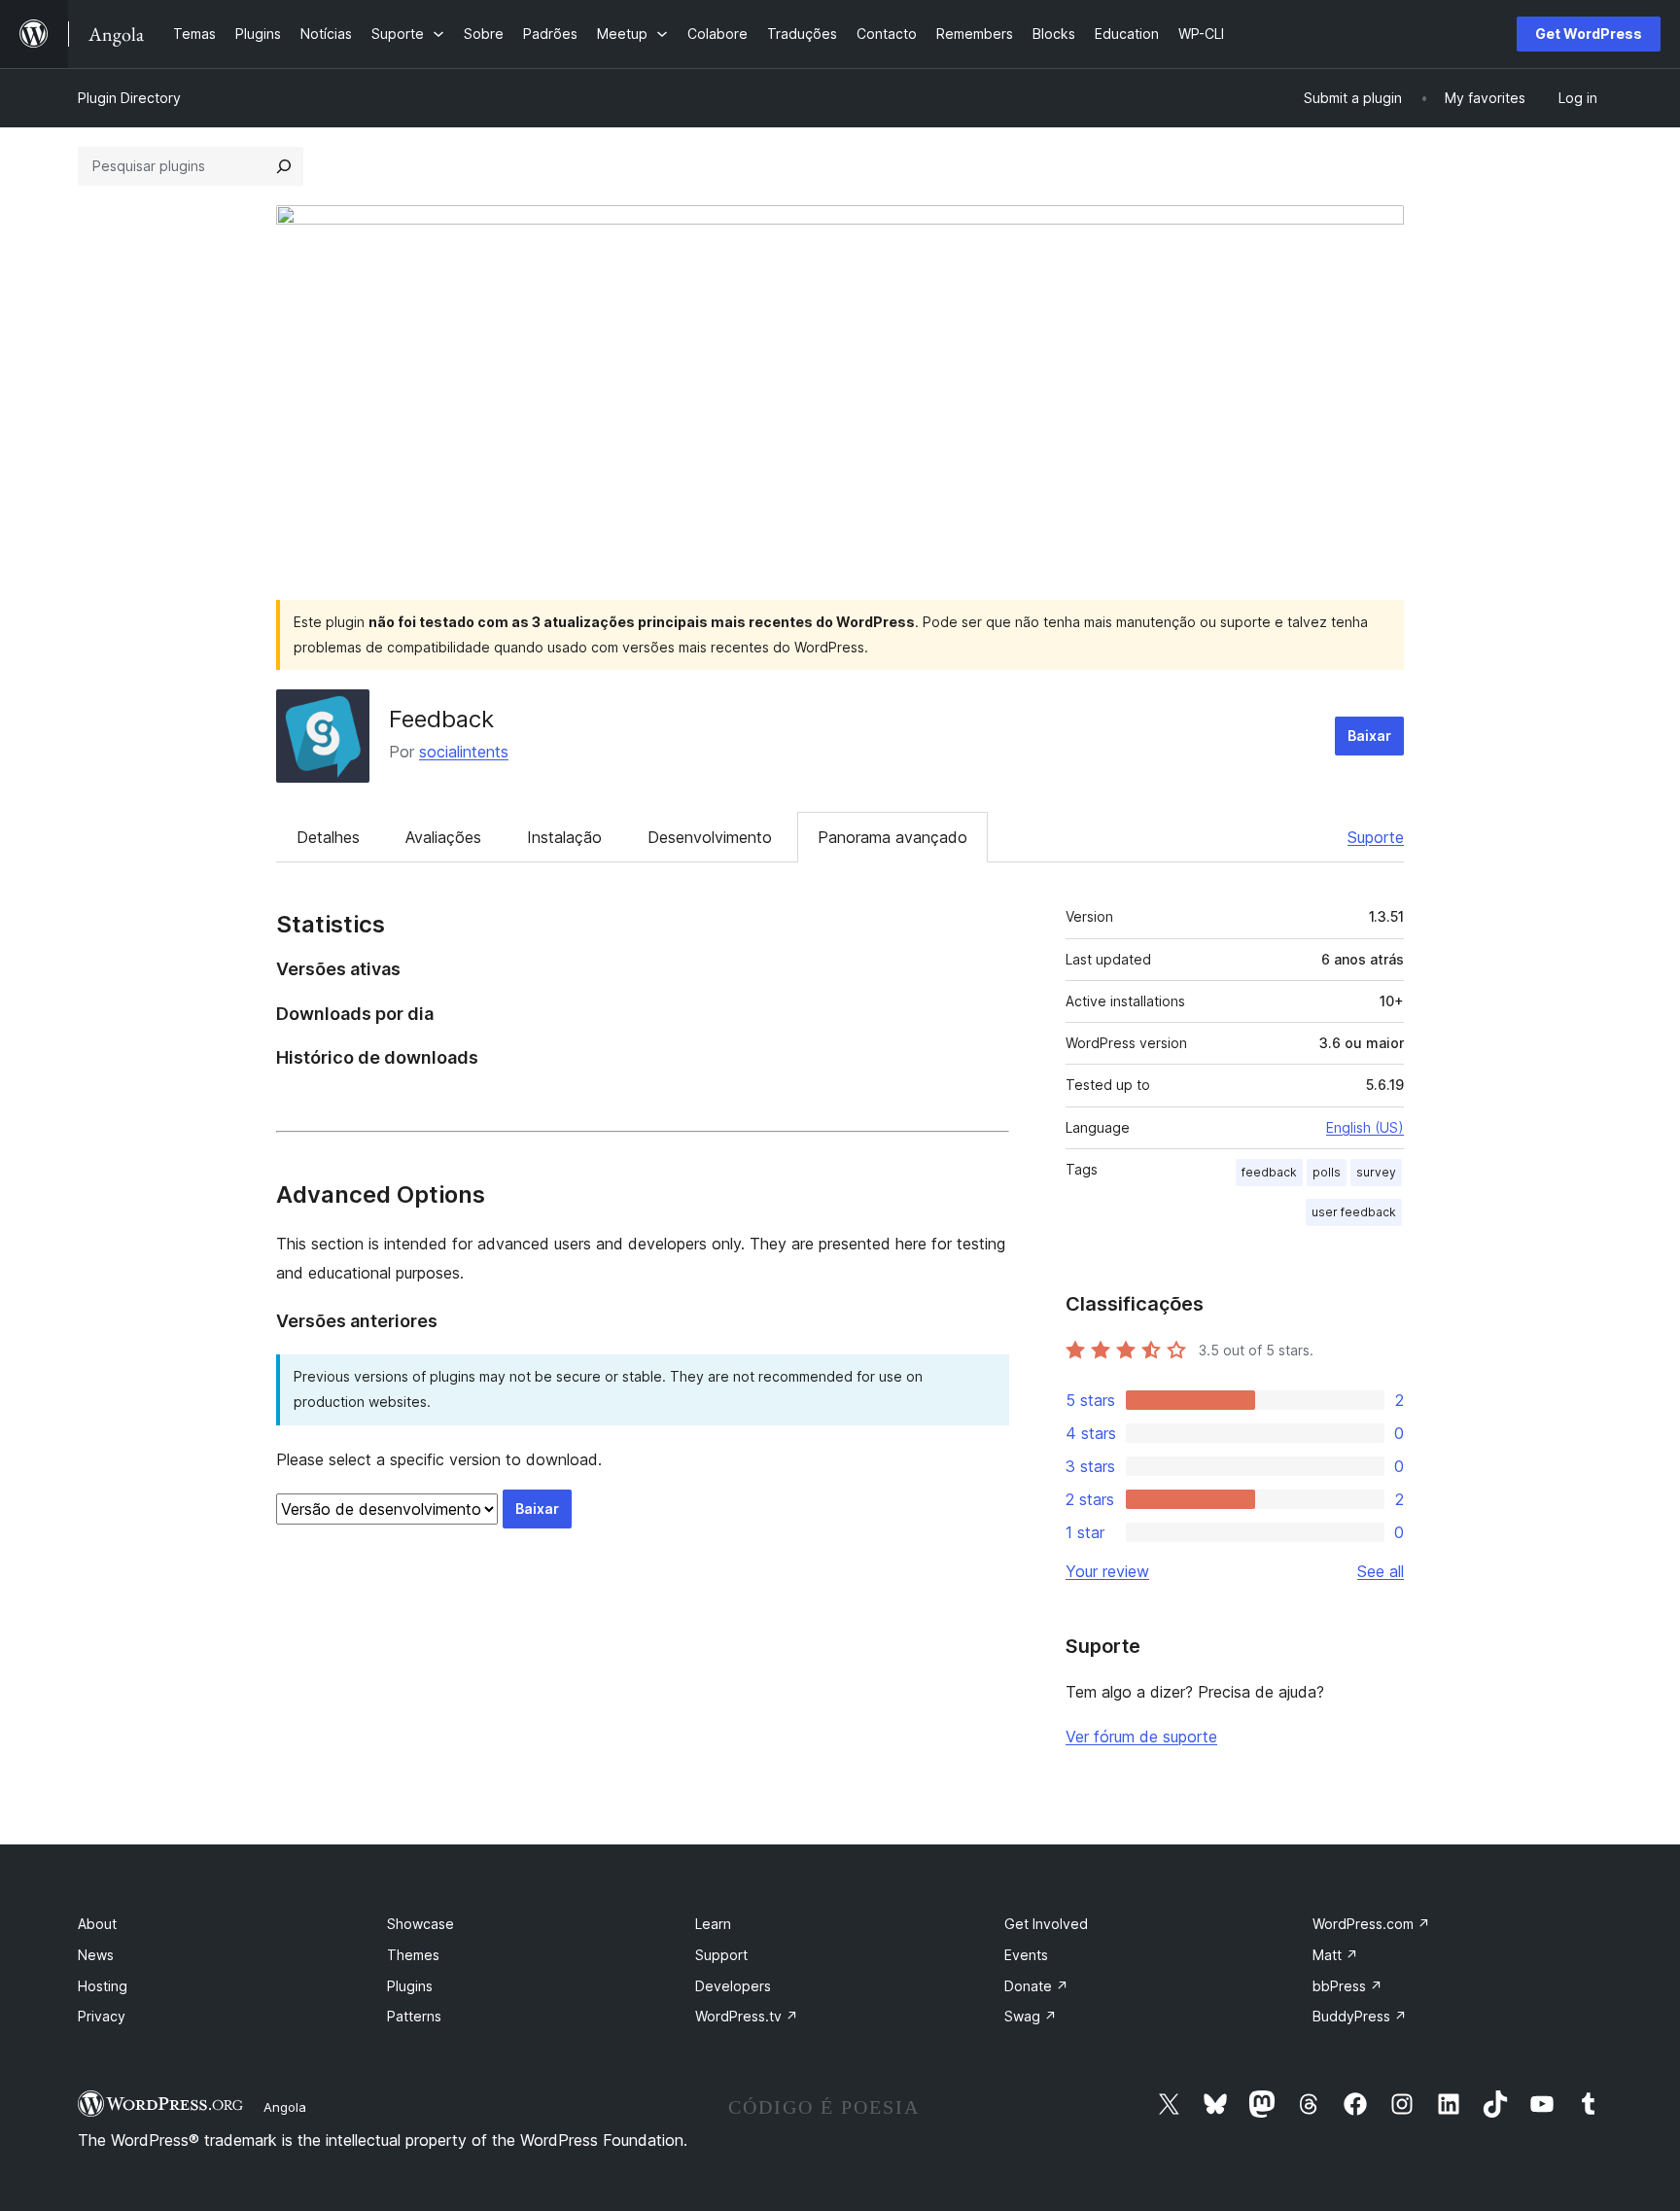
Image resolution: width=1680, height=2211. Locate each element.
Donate (1036, 1986)
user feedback (1354, 1212)
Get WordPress (1589, 34)
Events (1026, 1955)
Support (721, 1955)
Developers (733, 1986)
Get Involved (1046, 1924)
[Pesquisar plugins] (284, 166)
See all (1381, 1571)
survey (1376, 1172)
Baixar (1369, 736)
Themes (413, 1955)
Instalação (564, 837)
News (96, 1955)
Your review (1107, 1571)
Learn (713, 1924)
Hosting (103, 1986)
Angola (285, 2107)
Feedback (441, 719)
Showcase (420, 1924)
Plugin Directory (129, 98)
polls (1327, 1172)
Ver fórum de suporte (1141, 1737)
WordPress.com (1371, 1924)
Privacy (102, 2016)
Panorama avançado (892, 837)
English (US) (1365, 1127)
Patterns (414, 2016)
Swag (1031, 2016)
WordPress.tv (747, 2016)
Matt (1335, 1955)
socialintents (464, 752)
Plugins (410, 1986)
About (97, 1924)
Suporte (1376, 837)
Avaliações (443, 837)
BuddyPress (1360, 2016)
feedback (1269, 1172)
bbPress (1347, 1986)
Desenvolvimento (710, 837)
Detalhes (328, 837)
